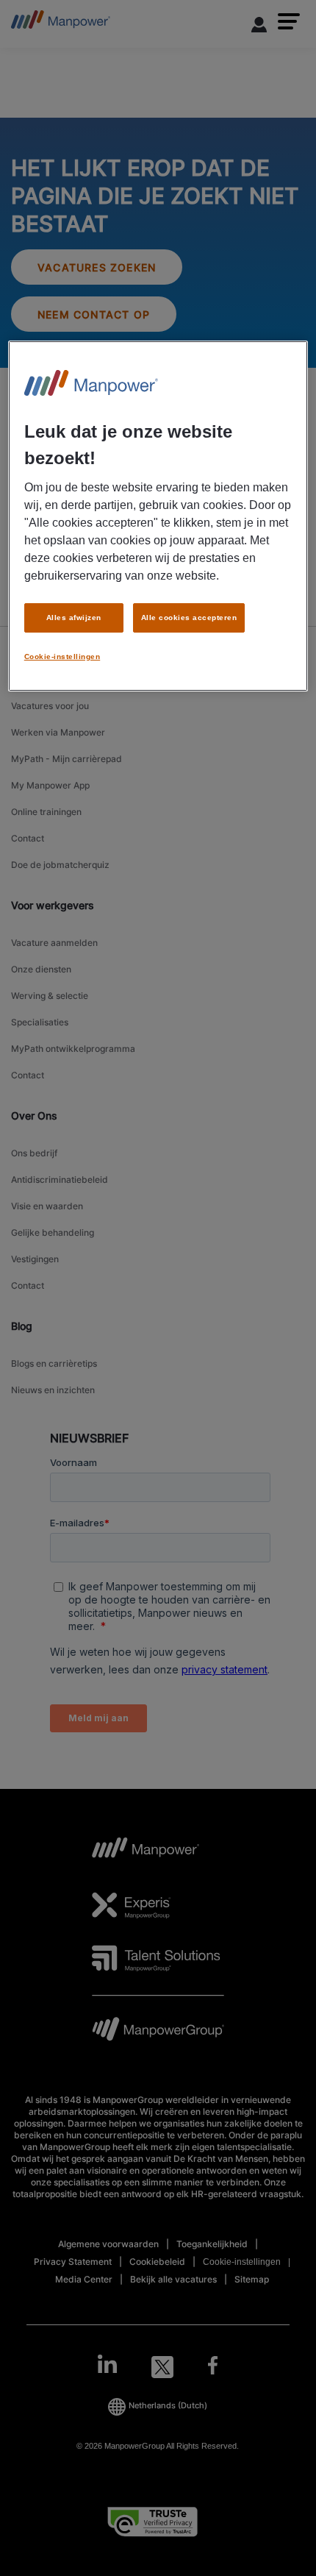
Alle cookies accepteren (189, 618)
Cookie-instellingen (62, 656)
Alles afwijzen (74, 618)
